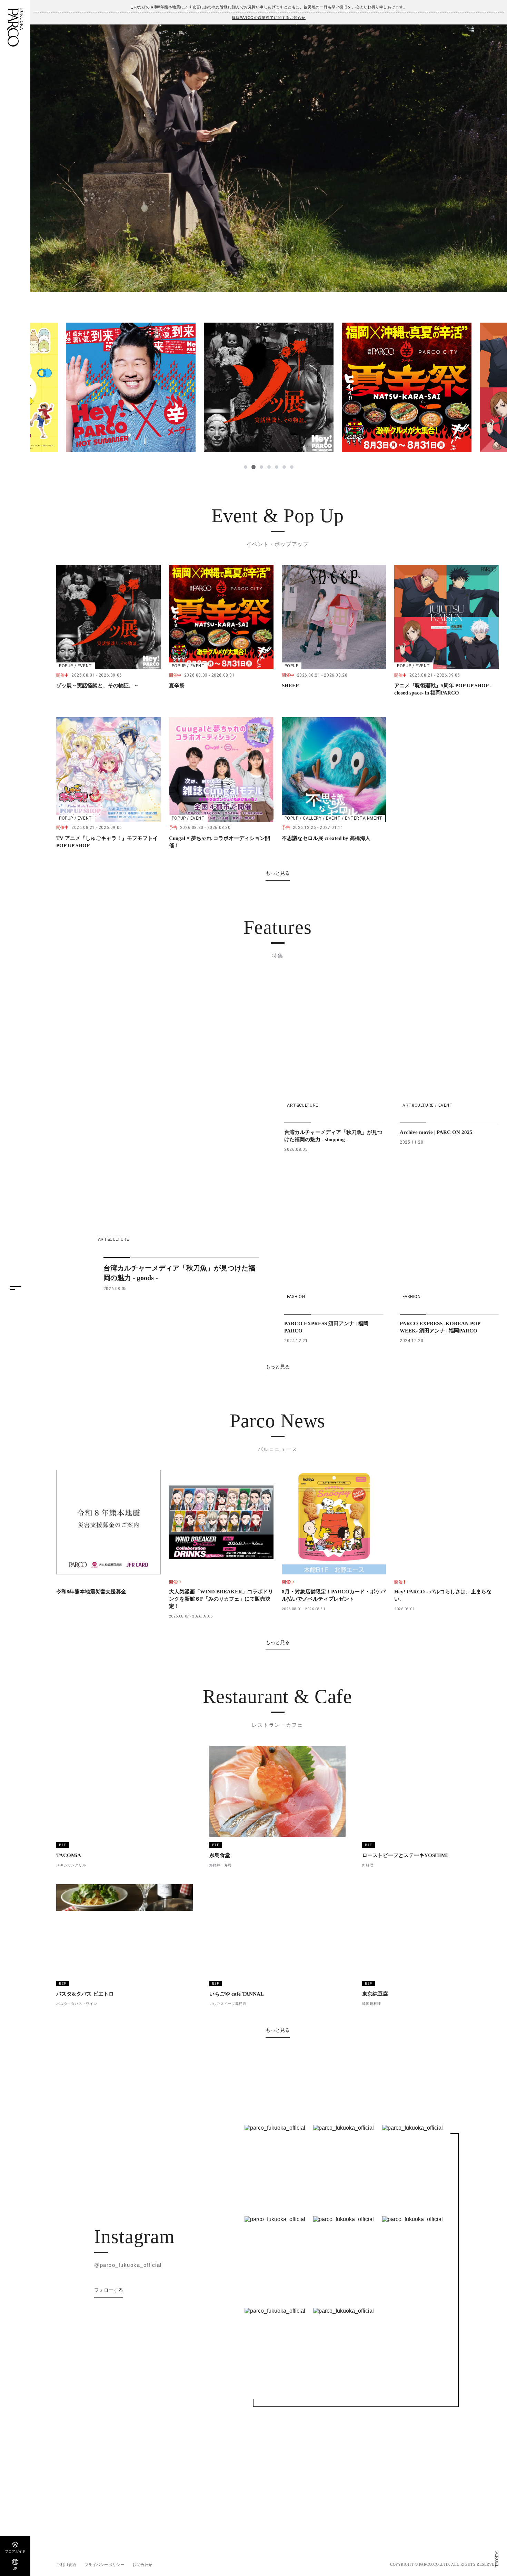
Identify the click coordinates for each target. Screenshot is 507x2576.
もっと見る (278, 873)
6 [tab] (284, 467)
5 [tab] (277, 467)
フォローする (109, 2424)
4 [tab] (269, 467)
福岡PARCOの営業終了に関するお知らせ (269, 18)
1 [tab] (246, 467)
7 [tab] (292, 467)
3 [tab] (261, 467)
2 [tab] (253, 467)
